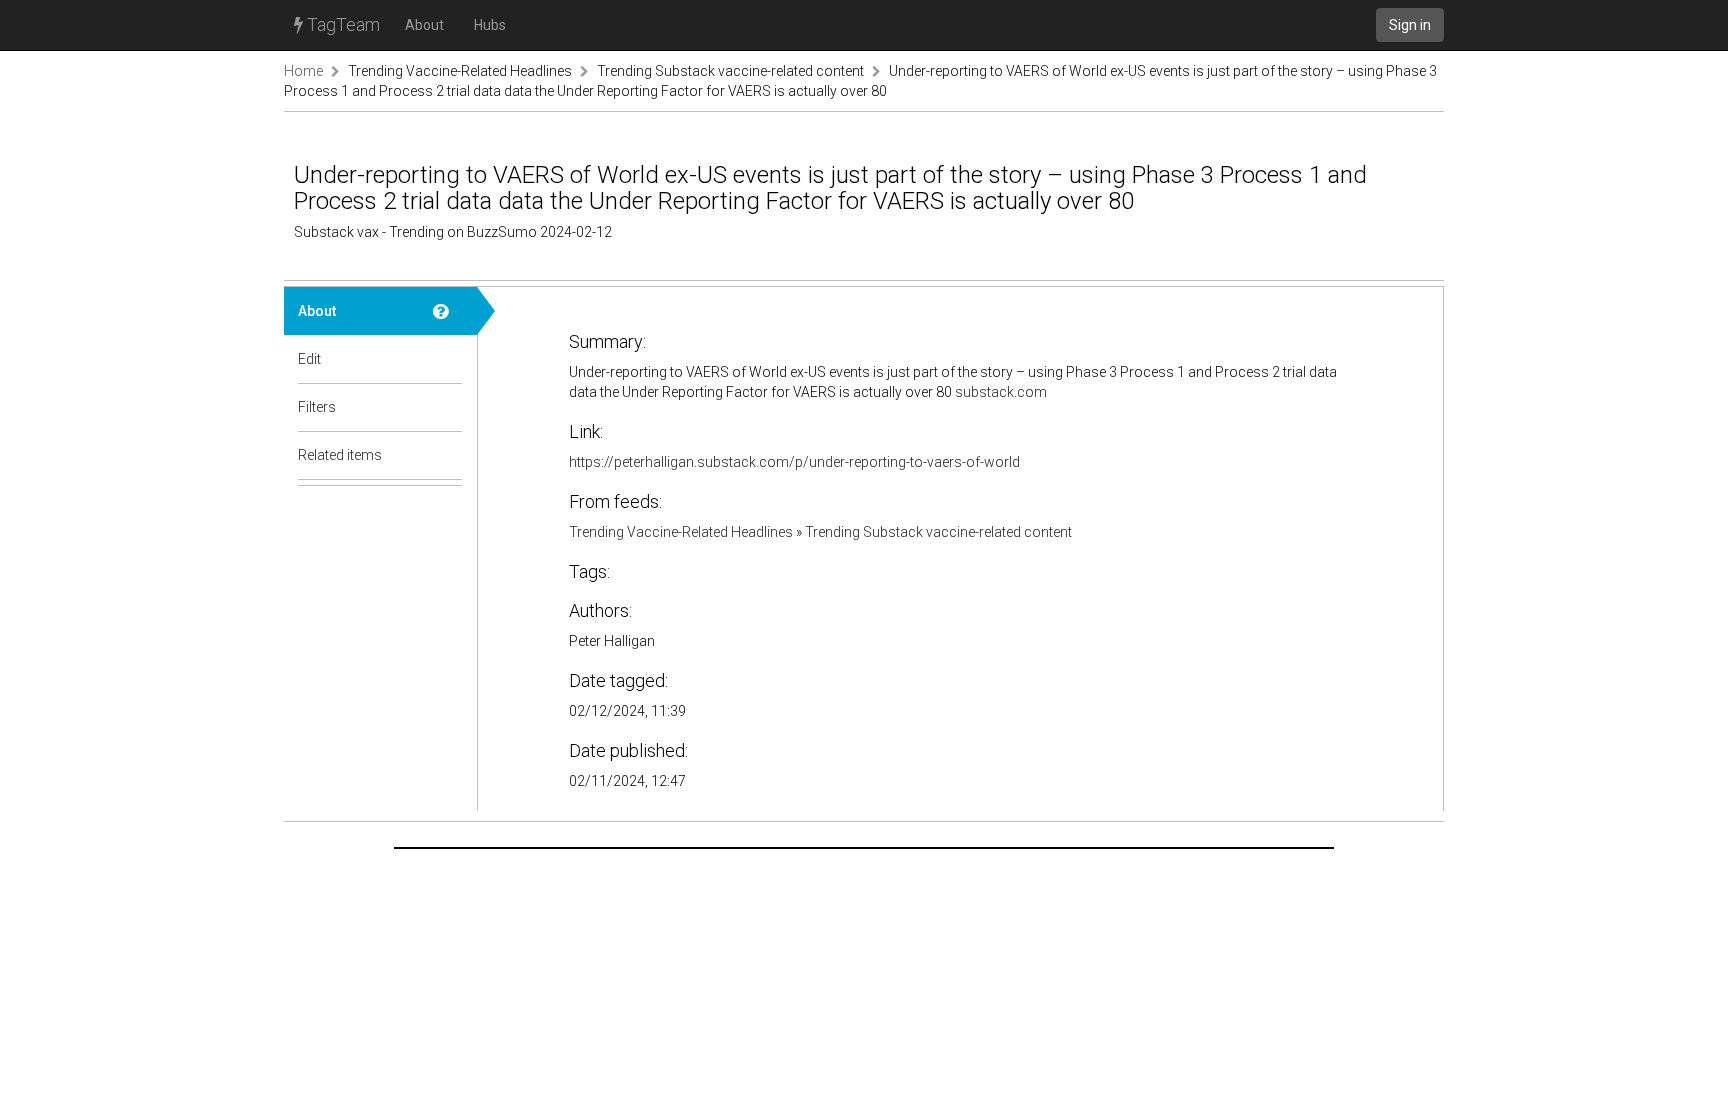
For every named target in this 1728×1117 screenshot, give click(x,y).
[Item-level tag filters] (448, 407)
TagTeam (341, 24)
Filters (317, 407)
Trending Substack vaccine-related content (730, 71)
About (424, 25)
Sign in (1410, 25)
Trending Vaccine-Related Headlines (460, 71)
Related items (340, 455)
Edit (309, 359)
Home (303, 71)
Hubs (490, 25)
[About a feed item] (448, 311)
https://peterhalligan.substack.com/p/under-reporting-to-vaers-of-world (794, 462)
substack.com (1001, 392)
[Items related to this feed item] (448, 455)
